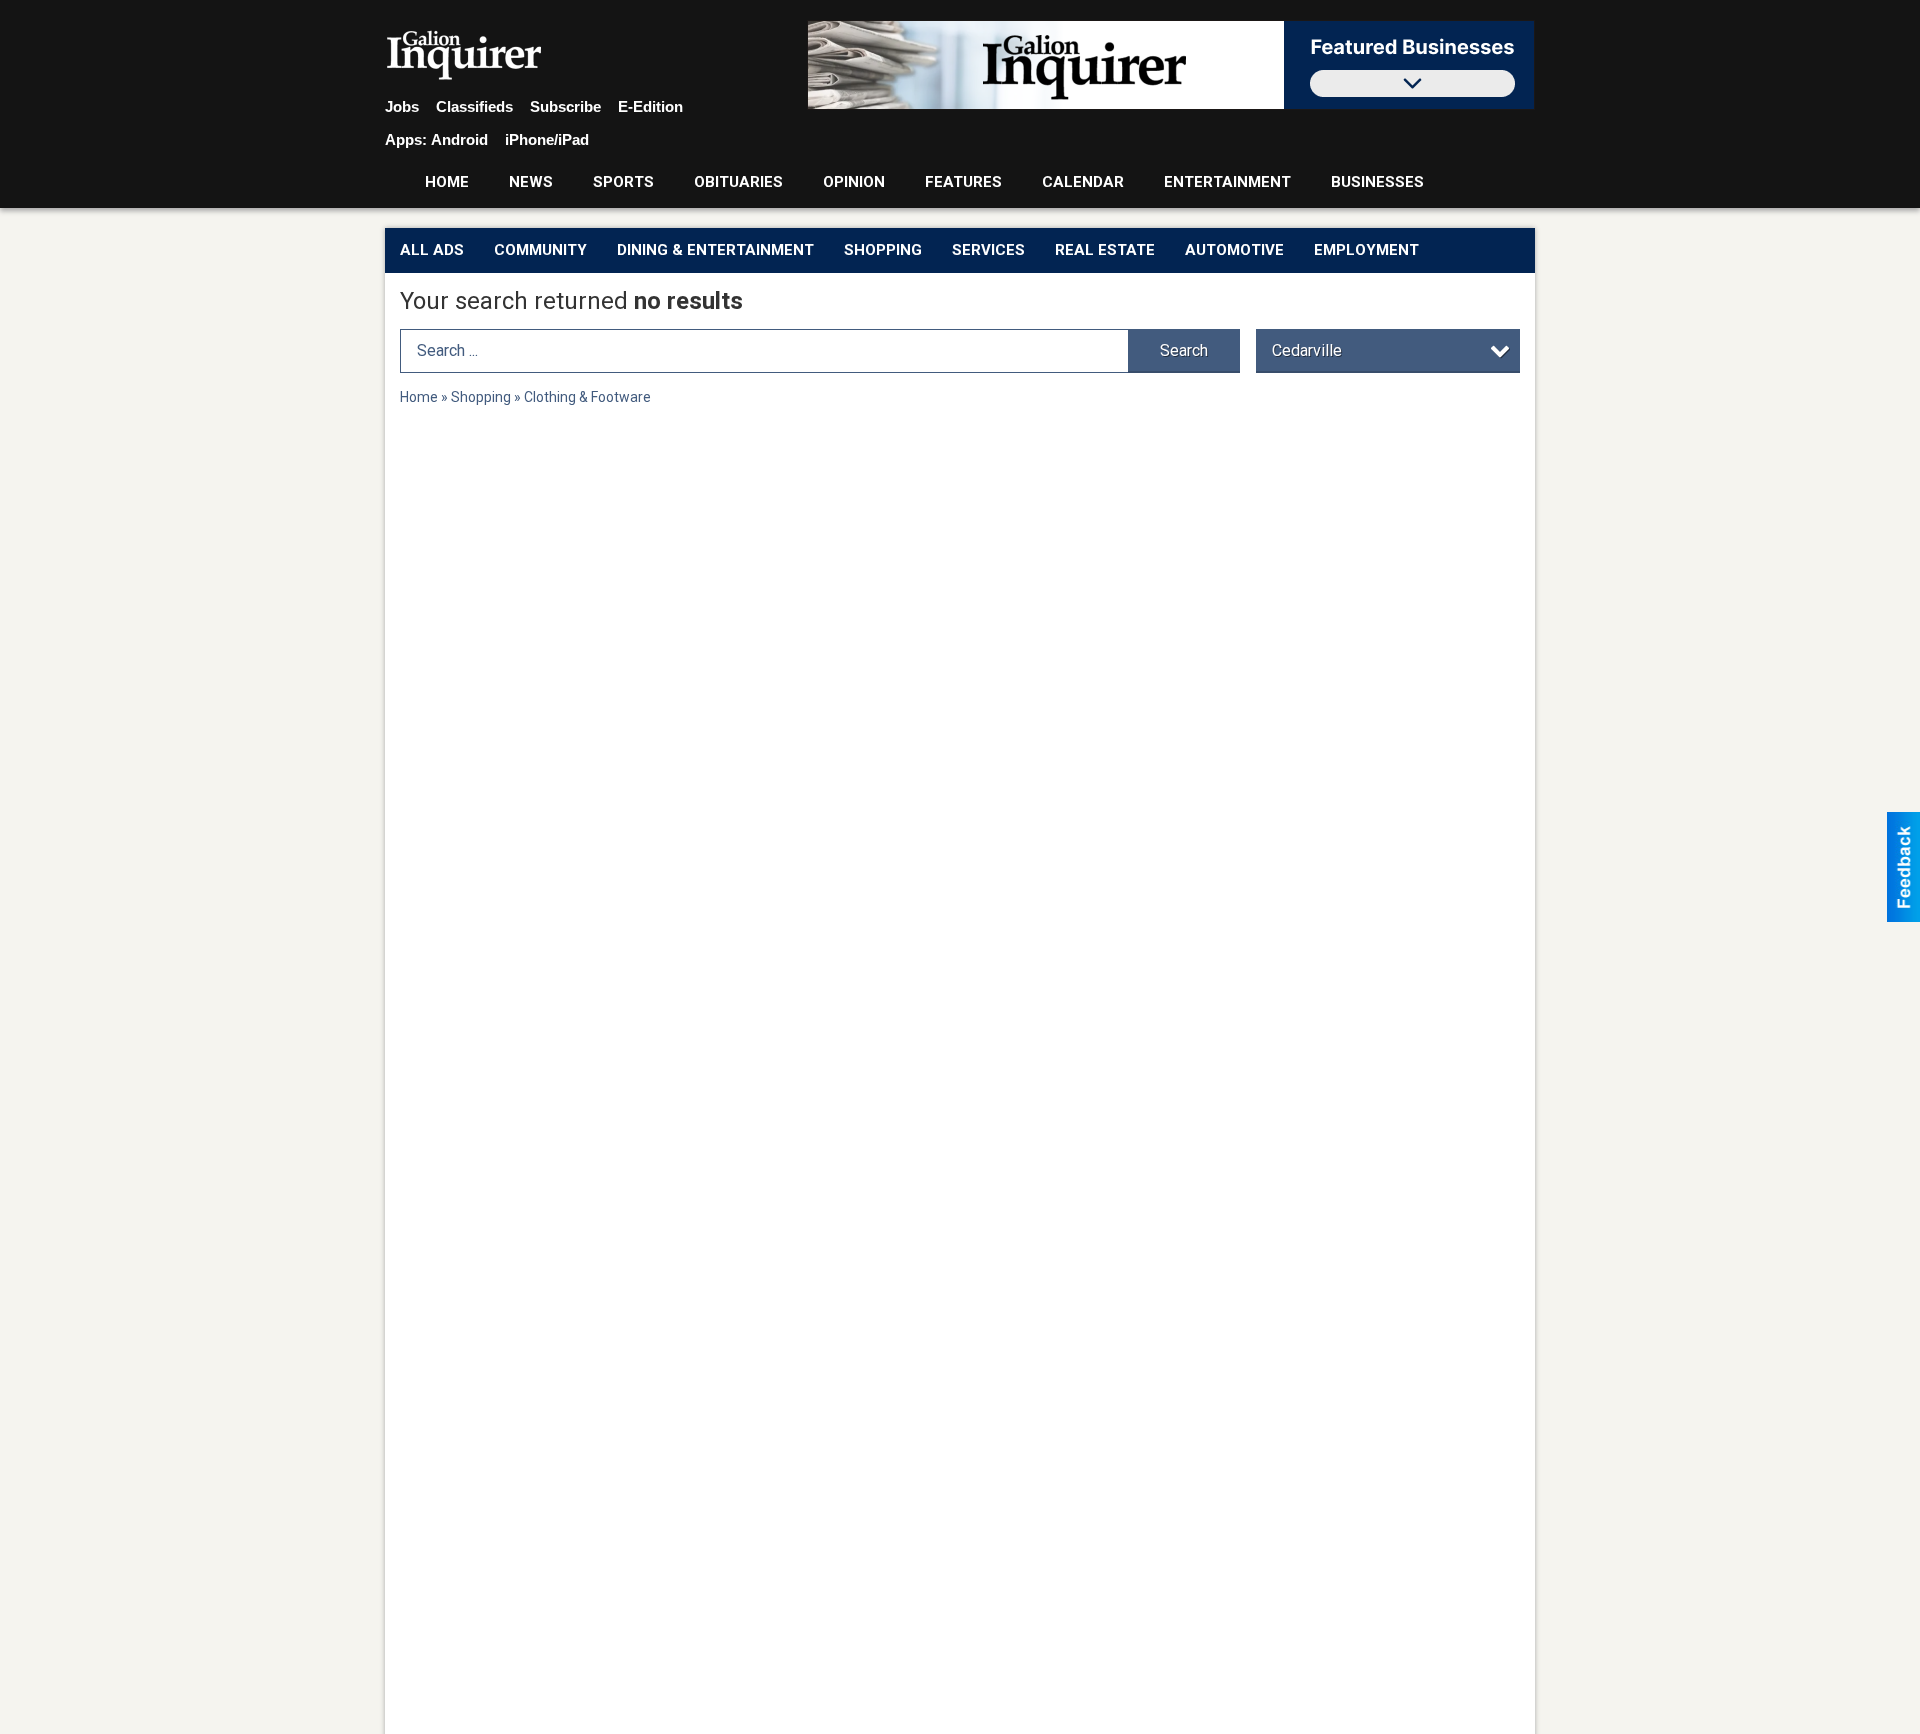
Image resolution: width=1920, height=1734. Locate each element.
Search (1184, 350)
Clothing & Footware (587, 397)
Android (459, 139)
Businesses (1377, 182)
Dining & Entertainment (715, 250)
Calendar (1083, 182)
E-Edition (650, 106)
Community (540, 250)
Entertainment (1227, 182)
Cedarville (1307, 350)
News (531, 182)
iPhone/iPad (547, 139)
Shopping (883, 250)
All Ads (432, 250)
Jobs (402, 106)
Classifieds (474, 106)
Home (447, 182)
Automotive (1234, 250)
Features (963, 182)
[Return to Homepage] (464, 56)
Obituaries (738, 182)
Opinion (854, 182)
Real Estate (1105, 250)
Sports (623, 182)
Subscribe (565, 106)
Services (988, 250)
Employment (1366, 250)
